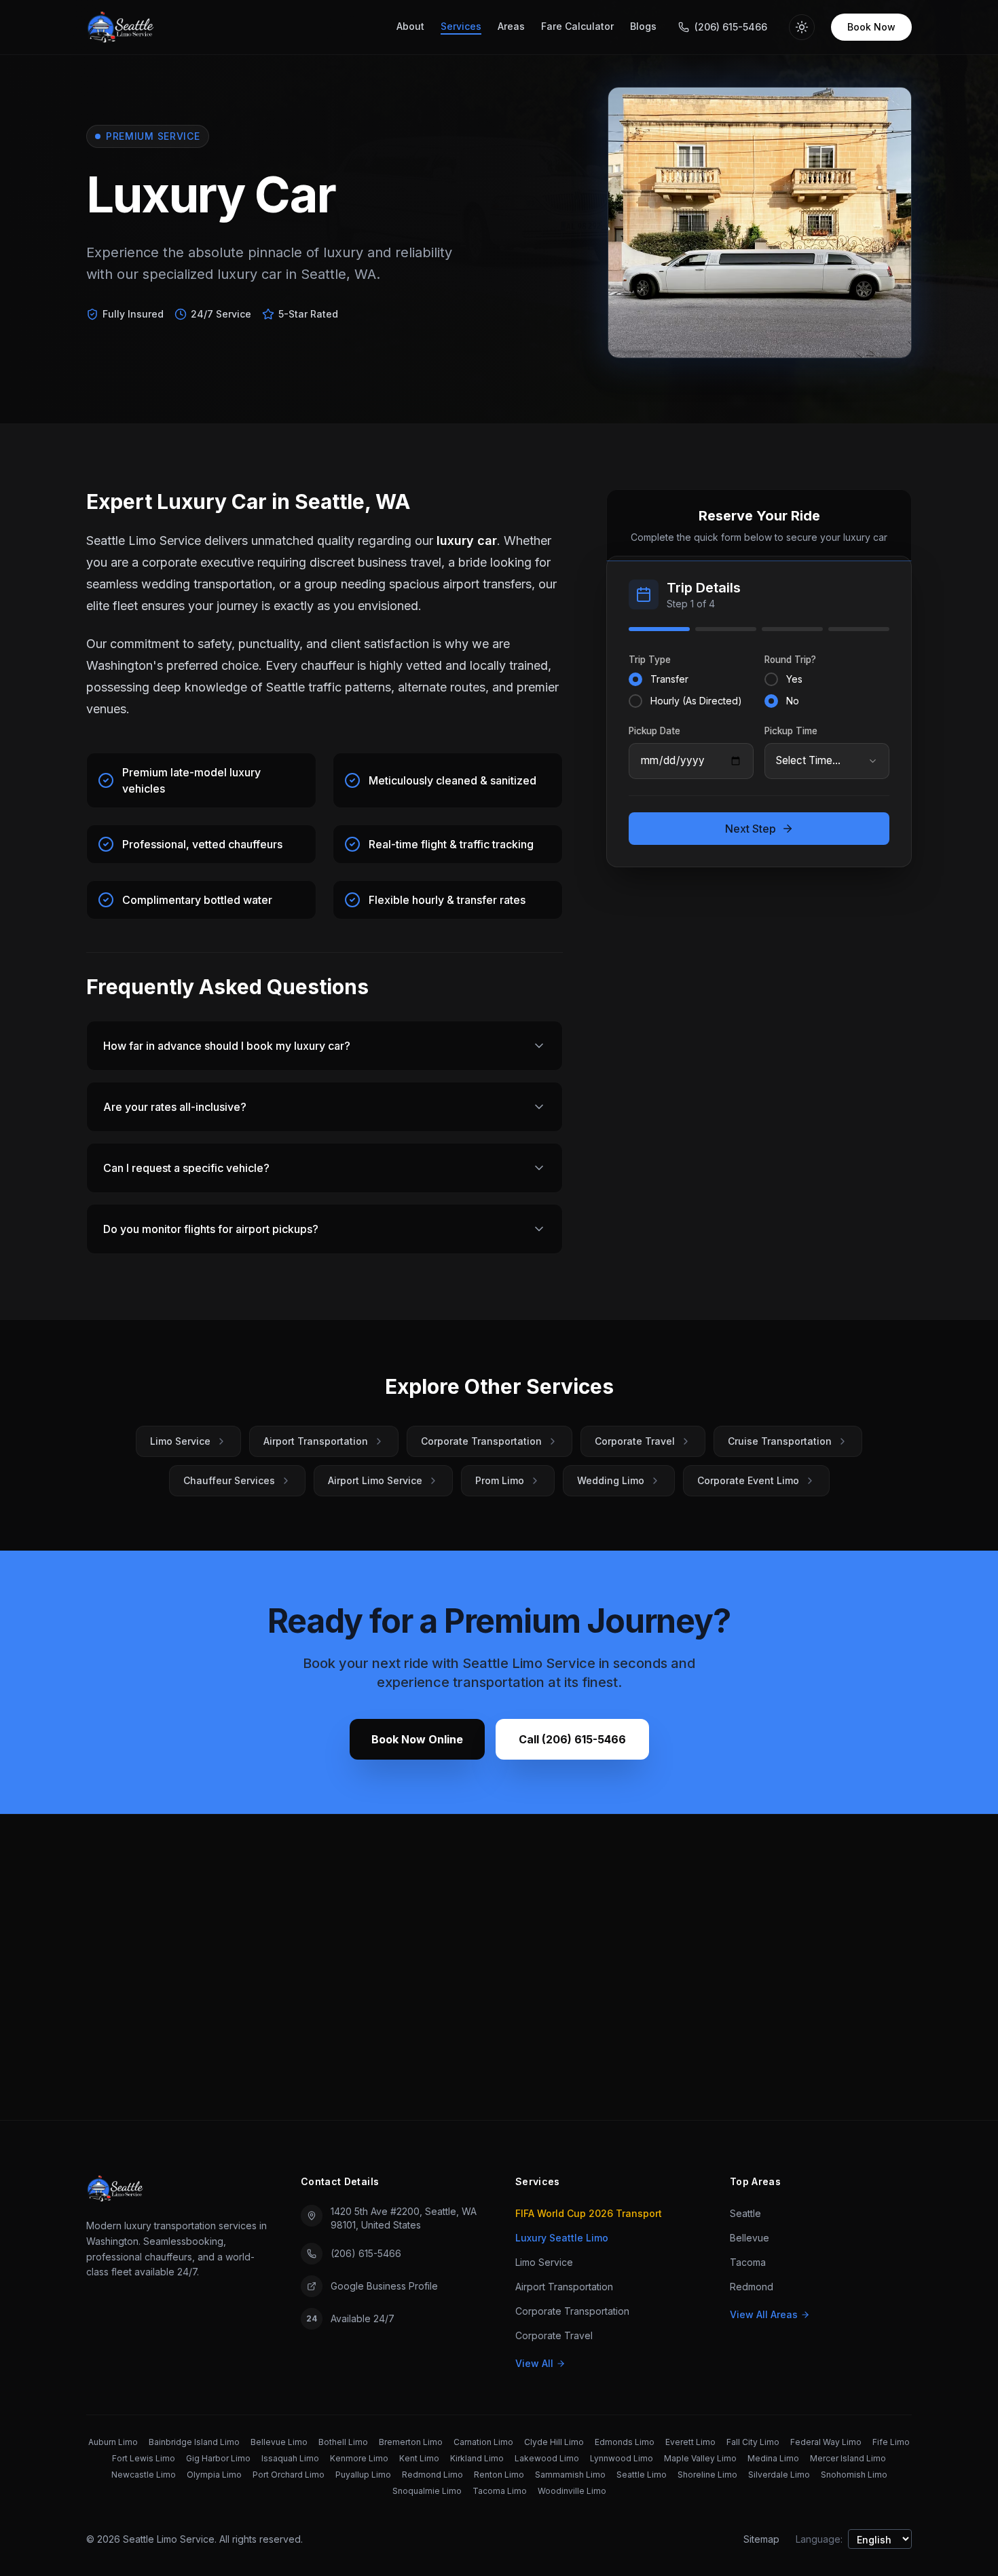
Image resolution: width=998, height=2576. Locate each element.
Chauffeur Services (229, 1480)
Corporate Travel (635, 1441)
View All (534, 2363)
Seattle (745, 2213)
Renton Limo (499, 2475)
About (410, 26)
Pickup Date (654, 730)
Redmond (752, 2287)
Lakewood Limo (547, 2458)
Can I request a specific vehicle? (186, 1168)
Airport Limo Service (375, 1480)
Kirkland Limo (477, 2458)
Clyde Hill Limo (554, 2442)
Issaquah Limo (290, 2458)
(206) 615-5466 (366, 2253)
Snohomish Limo (854, 2475)
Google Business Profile (384, 2286)
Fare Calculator (577, 26)
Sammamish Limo (570, 2475)
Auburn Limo (113, 2442)
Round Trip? (790, 660)
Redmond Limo (432, 2475)
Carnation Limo (483, 2442)
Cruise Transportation (780, 1441)
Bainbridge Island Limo (194, 2442)
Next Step (751, 829)
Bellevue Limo (279, 2442)
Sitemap (761, 2539)
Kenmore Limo (359, 2458)
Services (461, 26)
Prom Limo (500, 1480)
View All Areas (764, 2314)
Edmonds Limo (625, 2442)
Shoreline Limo (707, 2475)
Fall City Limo (753, 2442)
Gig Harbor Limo (218, 2458)
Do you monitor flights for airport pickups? (211, 1229)
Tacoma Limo (500, 2491)
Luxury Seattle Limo (562, 2238)
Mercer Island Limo (848, 2458)
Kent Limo (419, 2458)
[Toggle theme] (802, 27)
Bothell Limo (343, 2442)
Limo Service (180, 1441)
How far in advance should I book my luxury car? (227, 1046)
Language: (819, 2539)
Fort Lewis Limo (144, 2458)
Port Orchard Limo (289, 2475)
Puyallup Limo (363, 2475)
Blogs (643, 26)
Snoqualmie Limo (427, 2491)
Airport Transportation (316, 1441)
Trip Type (650, 660)
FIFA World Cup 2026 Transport (589, 2213)
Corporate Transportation (481, 1441)
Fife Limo (891, 2442)
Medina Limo (773, 2458)
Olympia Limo (214, 2475)
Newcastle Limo (144, 2475)
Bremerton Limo (411, 2442)
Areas (511, 26)
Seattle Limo (642, 2475)
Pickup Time (791, 730)
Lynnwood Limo (622, 2458)
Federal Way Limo (826, 2442)
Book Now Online (417, 1739)
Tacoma (748, 2262)
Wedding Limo (611, 1480)
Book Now (871, 27)
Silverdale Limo (779, 2475)
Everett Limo (690, 2442)
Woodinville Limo (572, 2491)
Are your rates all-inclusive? (175, 1107)
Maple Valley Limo (700, 2458)
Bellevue (750, 2238)
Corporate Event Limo (748, 1480)
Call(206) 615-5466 (572, 1739)
